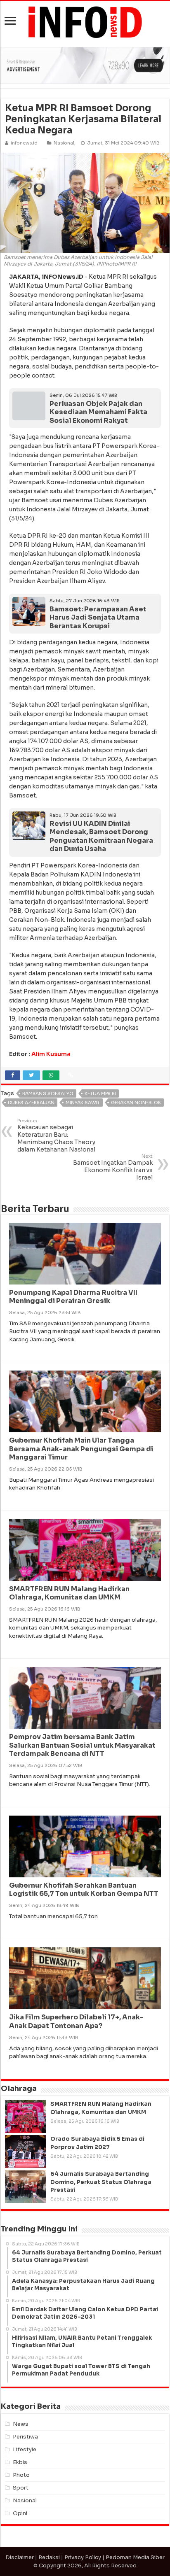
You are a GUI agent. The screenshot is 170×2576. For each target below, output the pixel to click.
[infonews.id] (85, 22)
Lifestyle (25, 2449)
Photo (21, 2475)
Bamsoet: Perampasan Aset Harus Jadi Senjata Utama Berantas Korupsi (98, 618)
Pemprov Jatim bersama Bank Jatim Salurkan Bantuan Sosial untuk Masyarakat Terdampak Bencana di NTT (82, 1745)
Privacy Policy (83, 2557)
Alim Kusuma (51, 1054)
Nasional (64, 143)
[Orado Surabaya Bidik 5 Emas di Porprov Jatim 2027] (26, 2152)
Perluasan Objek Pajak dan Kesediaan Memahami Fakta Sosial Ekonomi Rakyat (98, 412)
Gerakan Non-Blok (136, 1103)
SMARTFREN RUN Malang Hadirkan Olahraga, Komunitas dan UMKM (69, 1593)
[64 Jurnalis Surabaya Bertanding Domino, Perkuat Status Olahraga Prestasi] (26, 2187)
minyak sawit (83, 1103)
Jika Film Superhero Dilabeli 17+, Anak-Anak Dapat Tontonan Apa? (76, 2021)
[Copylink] (71, 1075)
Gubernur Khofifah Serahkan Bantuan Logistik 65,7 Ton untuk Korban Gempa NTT (84, 1890)
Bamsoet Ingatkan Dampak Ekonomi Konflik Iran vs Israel (113, 1167)
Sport (21, 2488)
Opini (20, 2513)
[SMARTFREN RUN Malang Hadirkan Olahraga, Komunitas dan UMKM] (26, 2117)
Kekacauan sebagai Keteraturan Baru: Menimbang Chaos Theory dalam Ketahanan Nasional (56, 1135)
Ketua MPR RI (100, 1093)
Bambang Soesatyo (48, 1093)
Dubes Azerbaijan (31, 1103)
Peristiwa (25, 2437)
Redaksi (49, 2557)
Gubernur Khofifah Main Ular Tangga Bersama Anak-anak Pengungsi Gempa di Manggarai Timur (81, 1449)
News (21, 2424)
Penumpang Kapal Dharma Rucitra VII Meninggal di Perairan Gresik (73, 1297)
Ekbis (20, 2462)
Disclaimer (20, 2557)
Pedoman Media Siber (135, 2557)
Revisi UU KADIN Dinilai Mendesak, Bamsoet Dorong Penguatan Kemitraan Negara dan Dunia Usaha (101, 836)
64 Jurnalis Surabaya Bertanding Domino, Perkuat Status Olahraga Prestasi (101, 2182)
